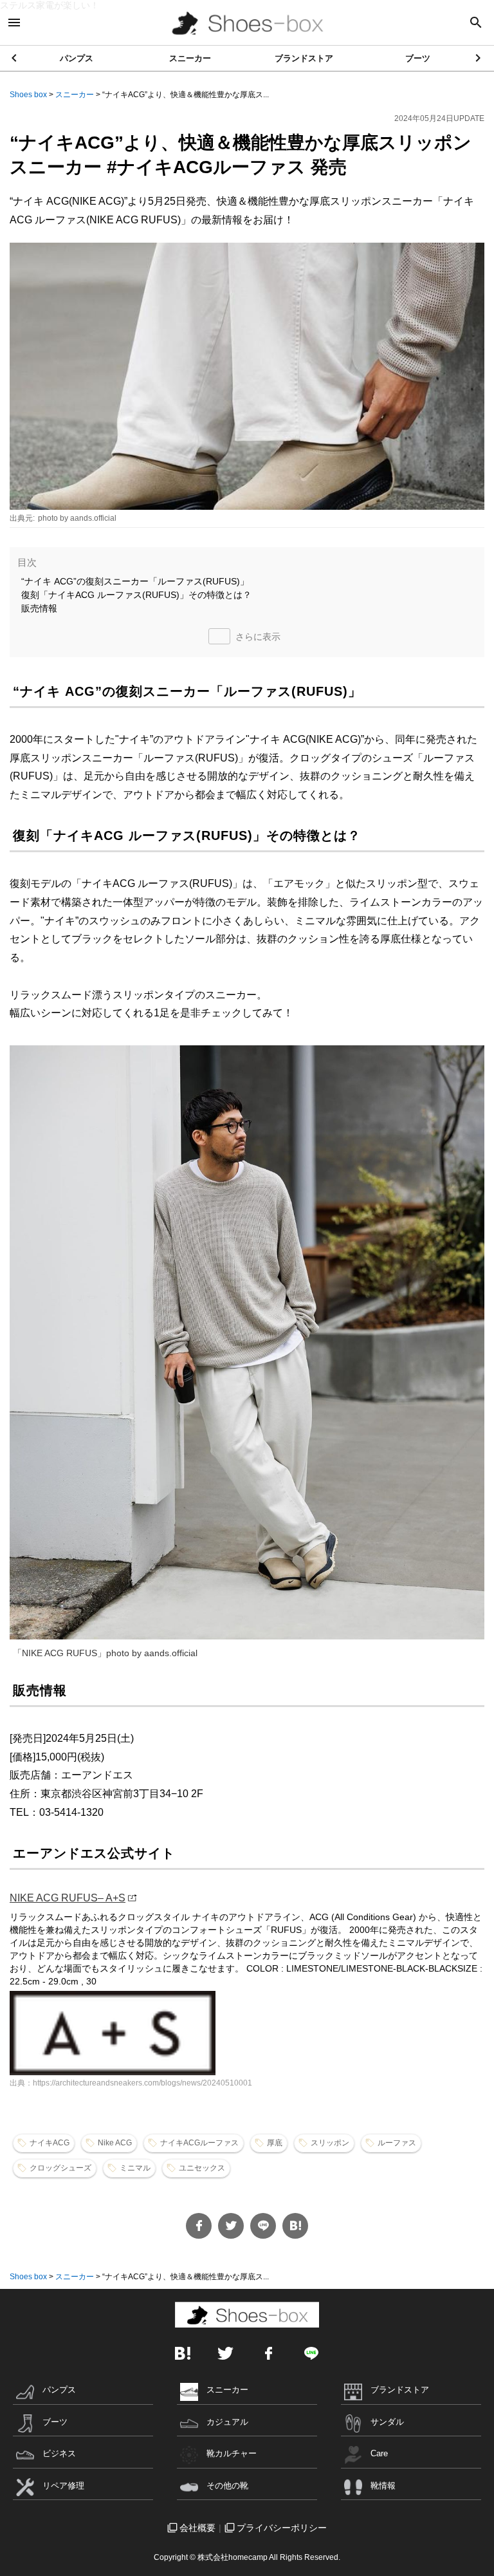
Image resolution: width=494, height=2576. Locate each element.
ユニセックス (202, 2168)
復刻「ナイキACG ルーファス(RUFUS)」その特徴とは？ (136, 595)
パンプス (77, 58)
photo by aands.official (77, 518)
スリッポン (330, 2143)
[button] (479, 58)
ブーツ (418, 58)
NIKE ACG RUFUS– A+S (68, 1898)
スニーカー (190, 58)
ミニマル (135, 2168)
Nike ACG (115, 2143)
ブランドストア (304, 58)
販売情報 (39, 608)
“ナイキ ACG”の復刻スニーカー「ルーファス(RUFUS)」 (135, 581)
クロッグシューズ (60, 2168)
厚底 (275, 2143)
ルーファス (397, 2143)
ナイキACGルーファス (199, 2143)
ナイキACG (50, 2143)
